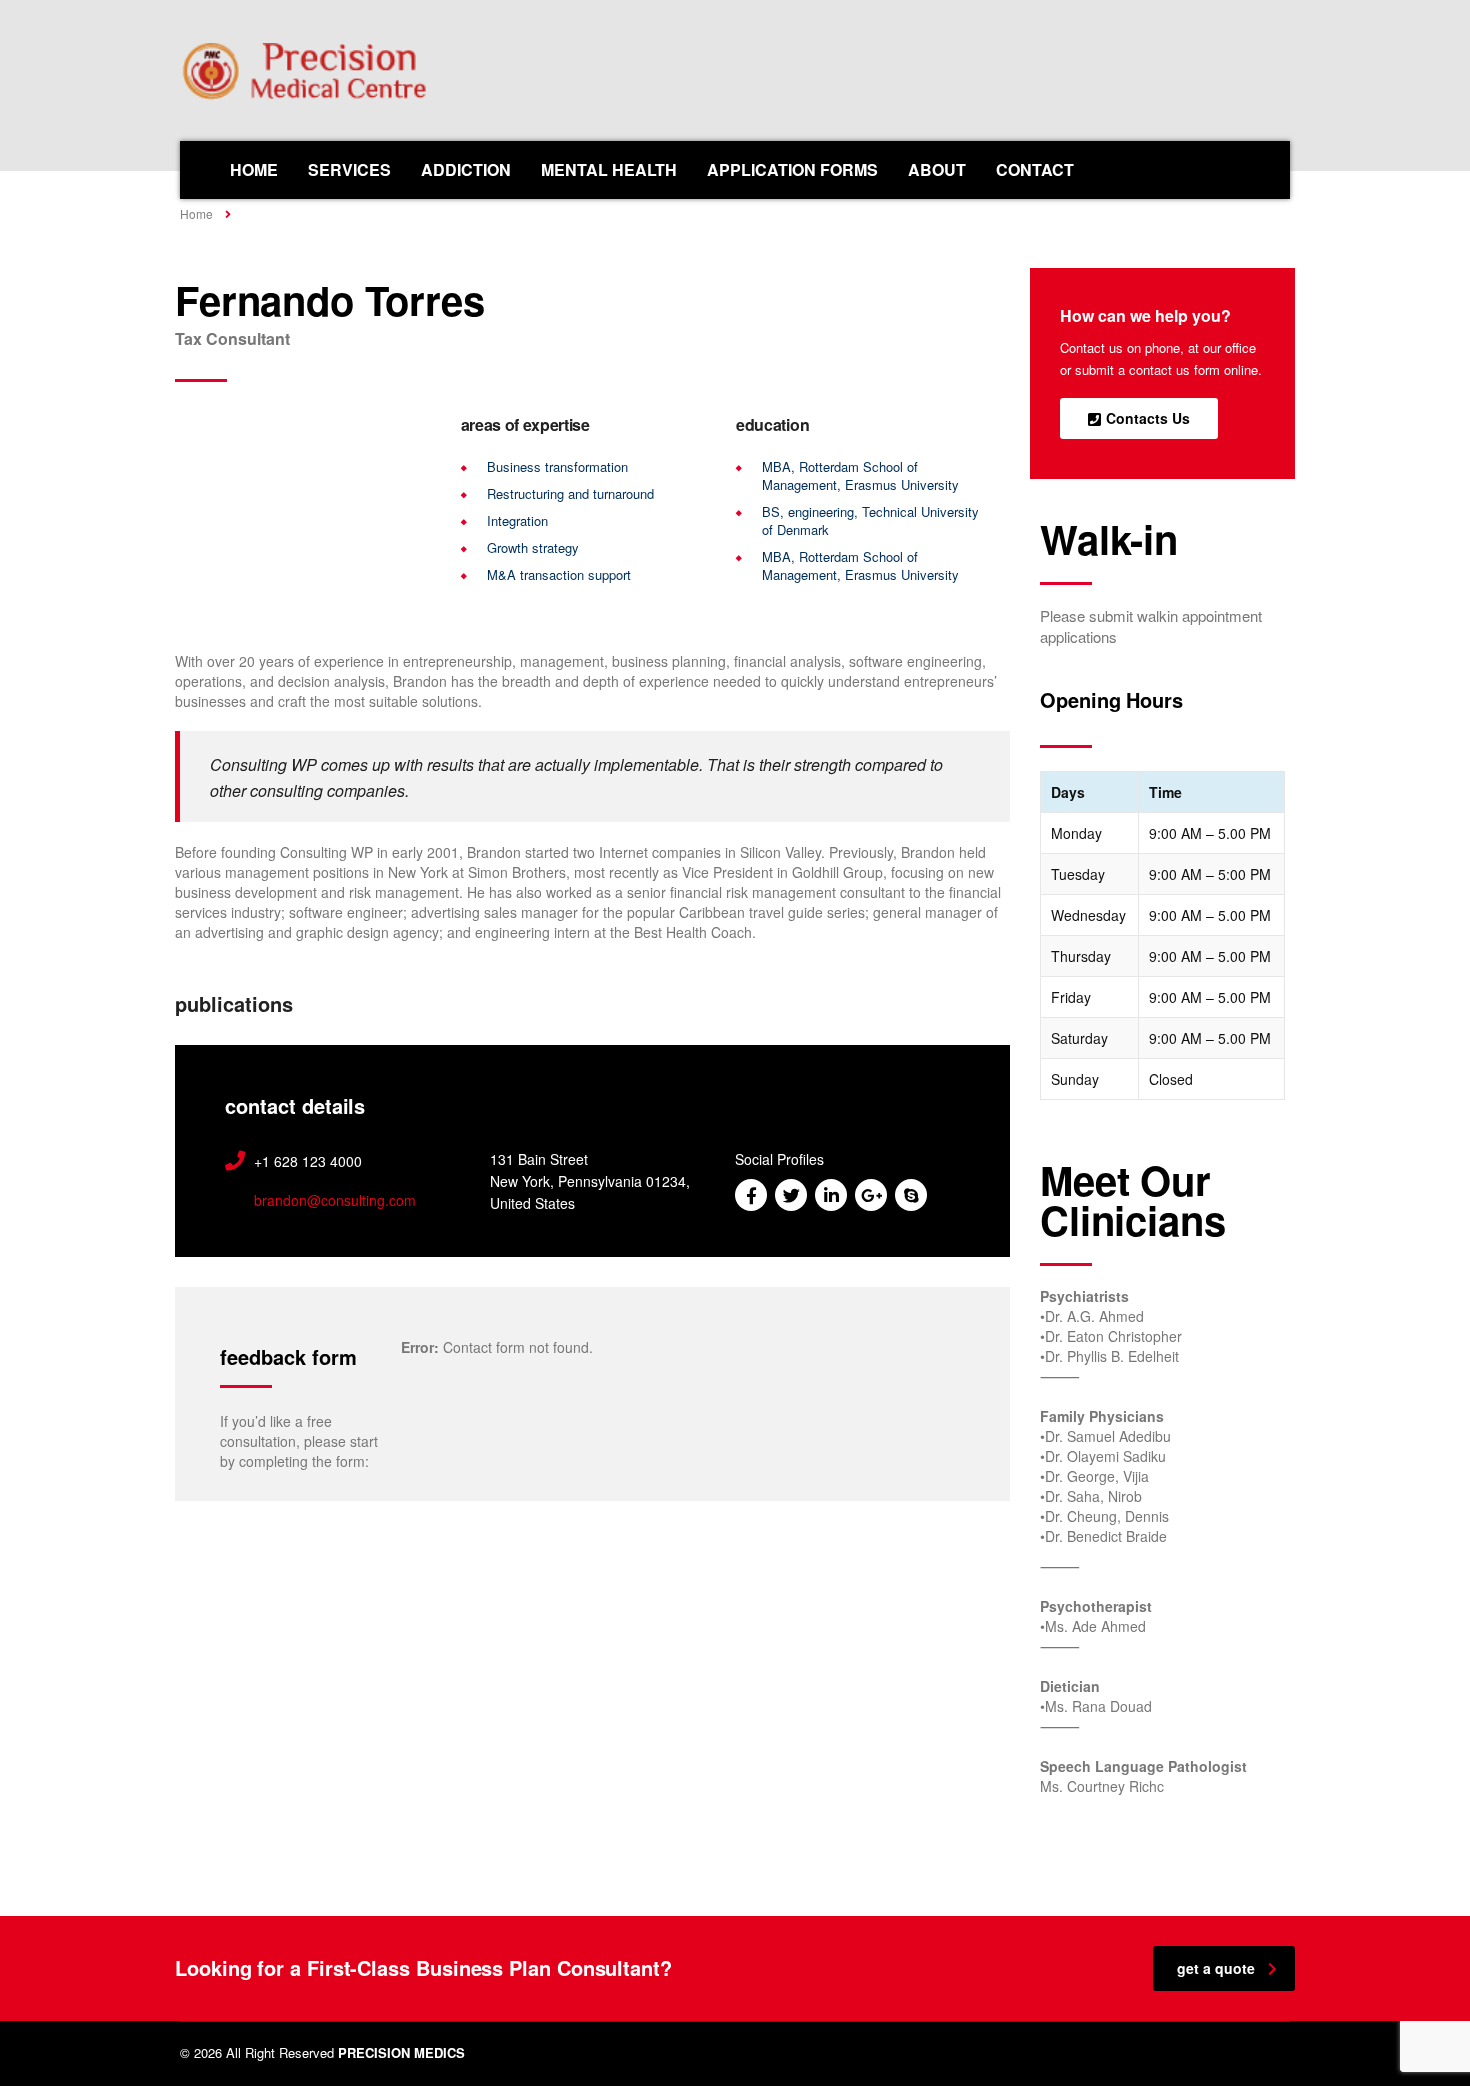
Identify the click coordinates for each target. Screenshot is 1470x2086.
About (937, 169)
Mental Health (609, 169)
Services (349, 169)
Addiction (466, 169)
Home (196, 213)
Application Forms (792, 169)
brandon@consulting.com (335, 1200)
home (254, 169)
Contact (1035, 169)
